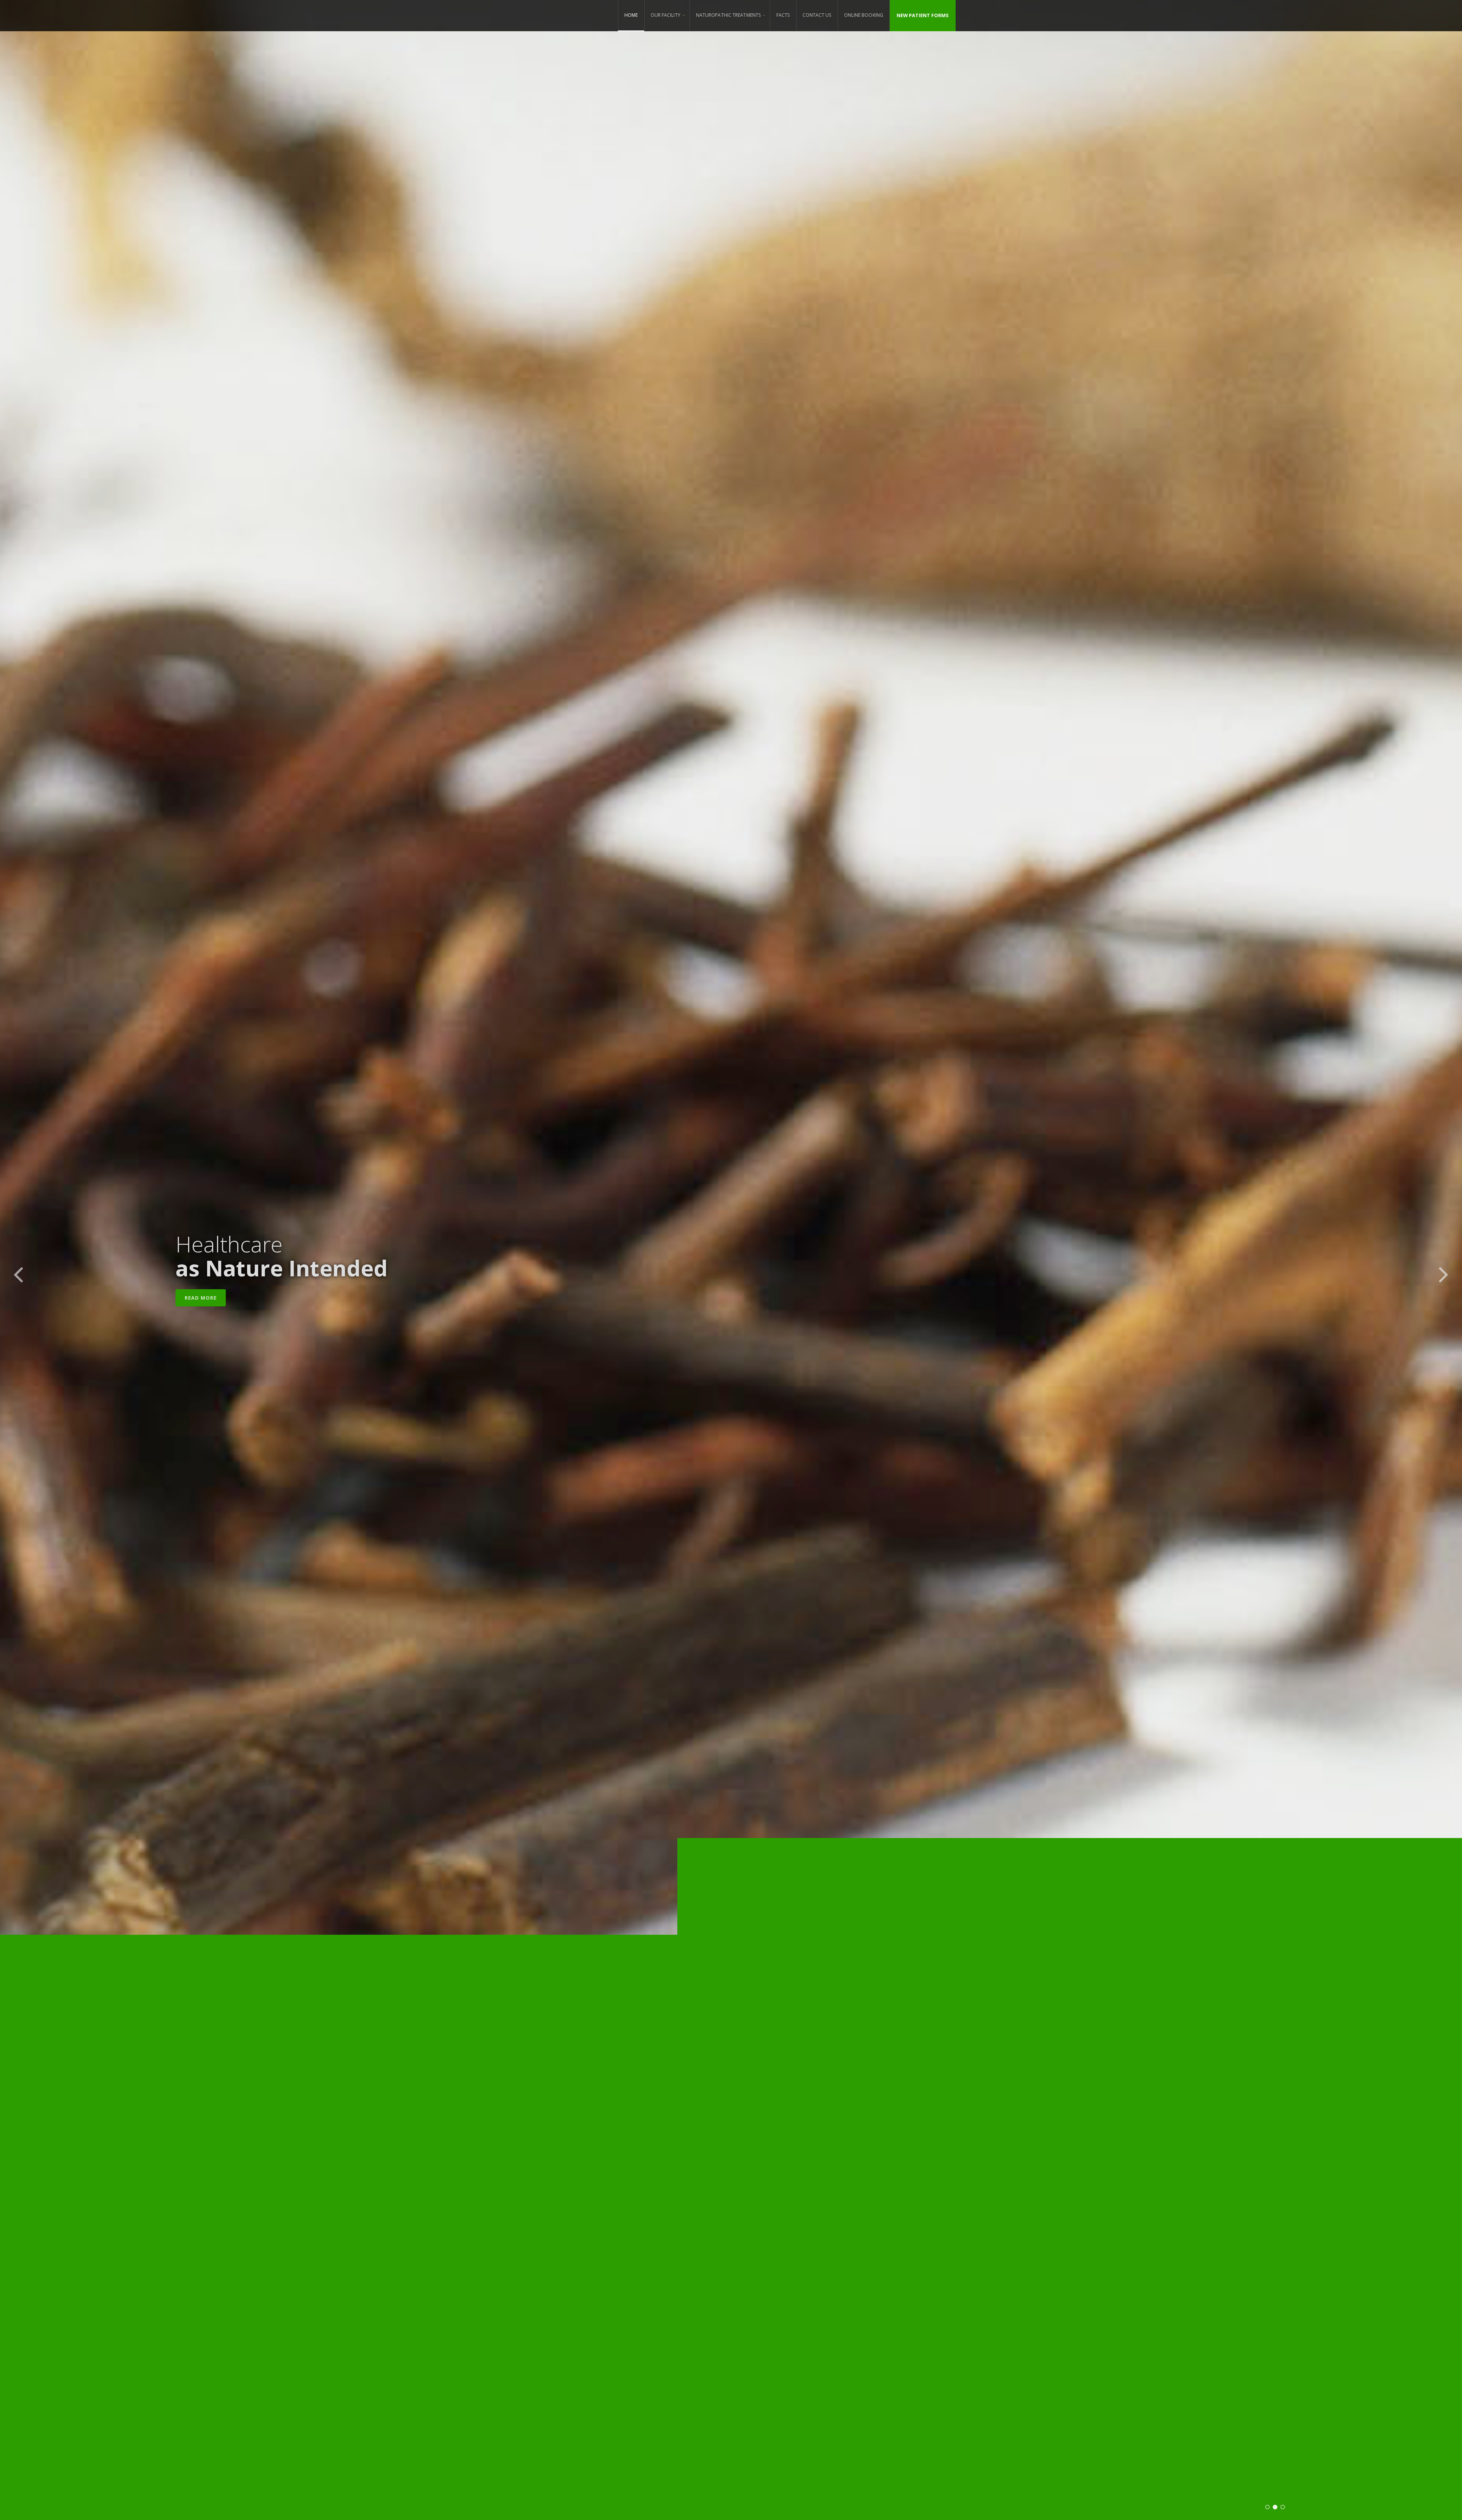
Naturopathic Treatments (728, 15)
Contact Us (817, 15)
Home (631, 15)
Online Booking (864, 15)
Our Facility (666, 15)
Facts (783, 15)
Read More (201, 1298)
